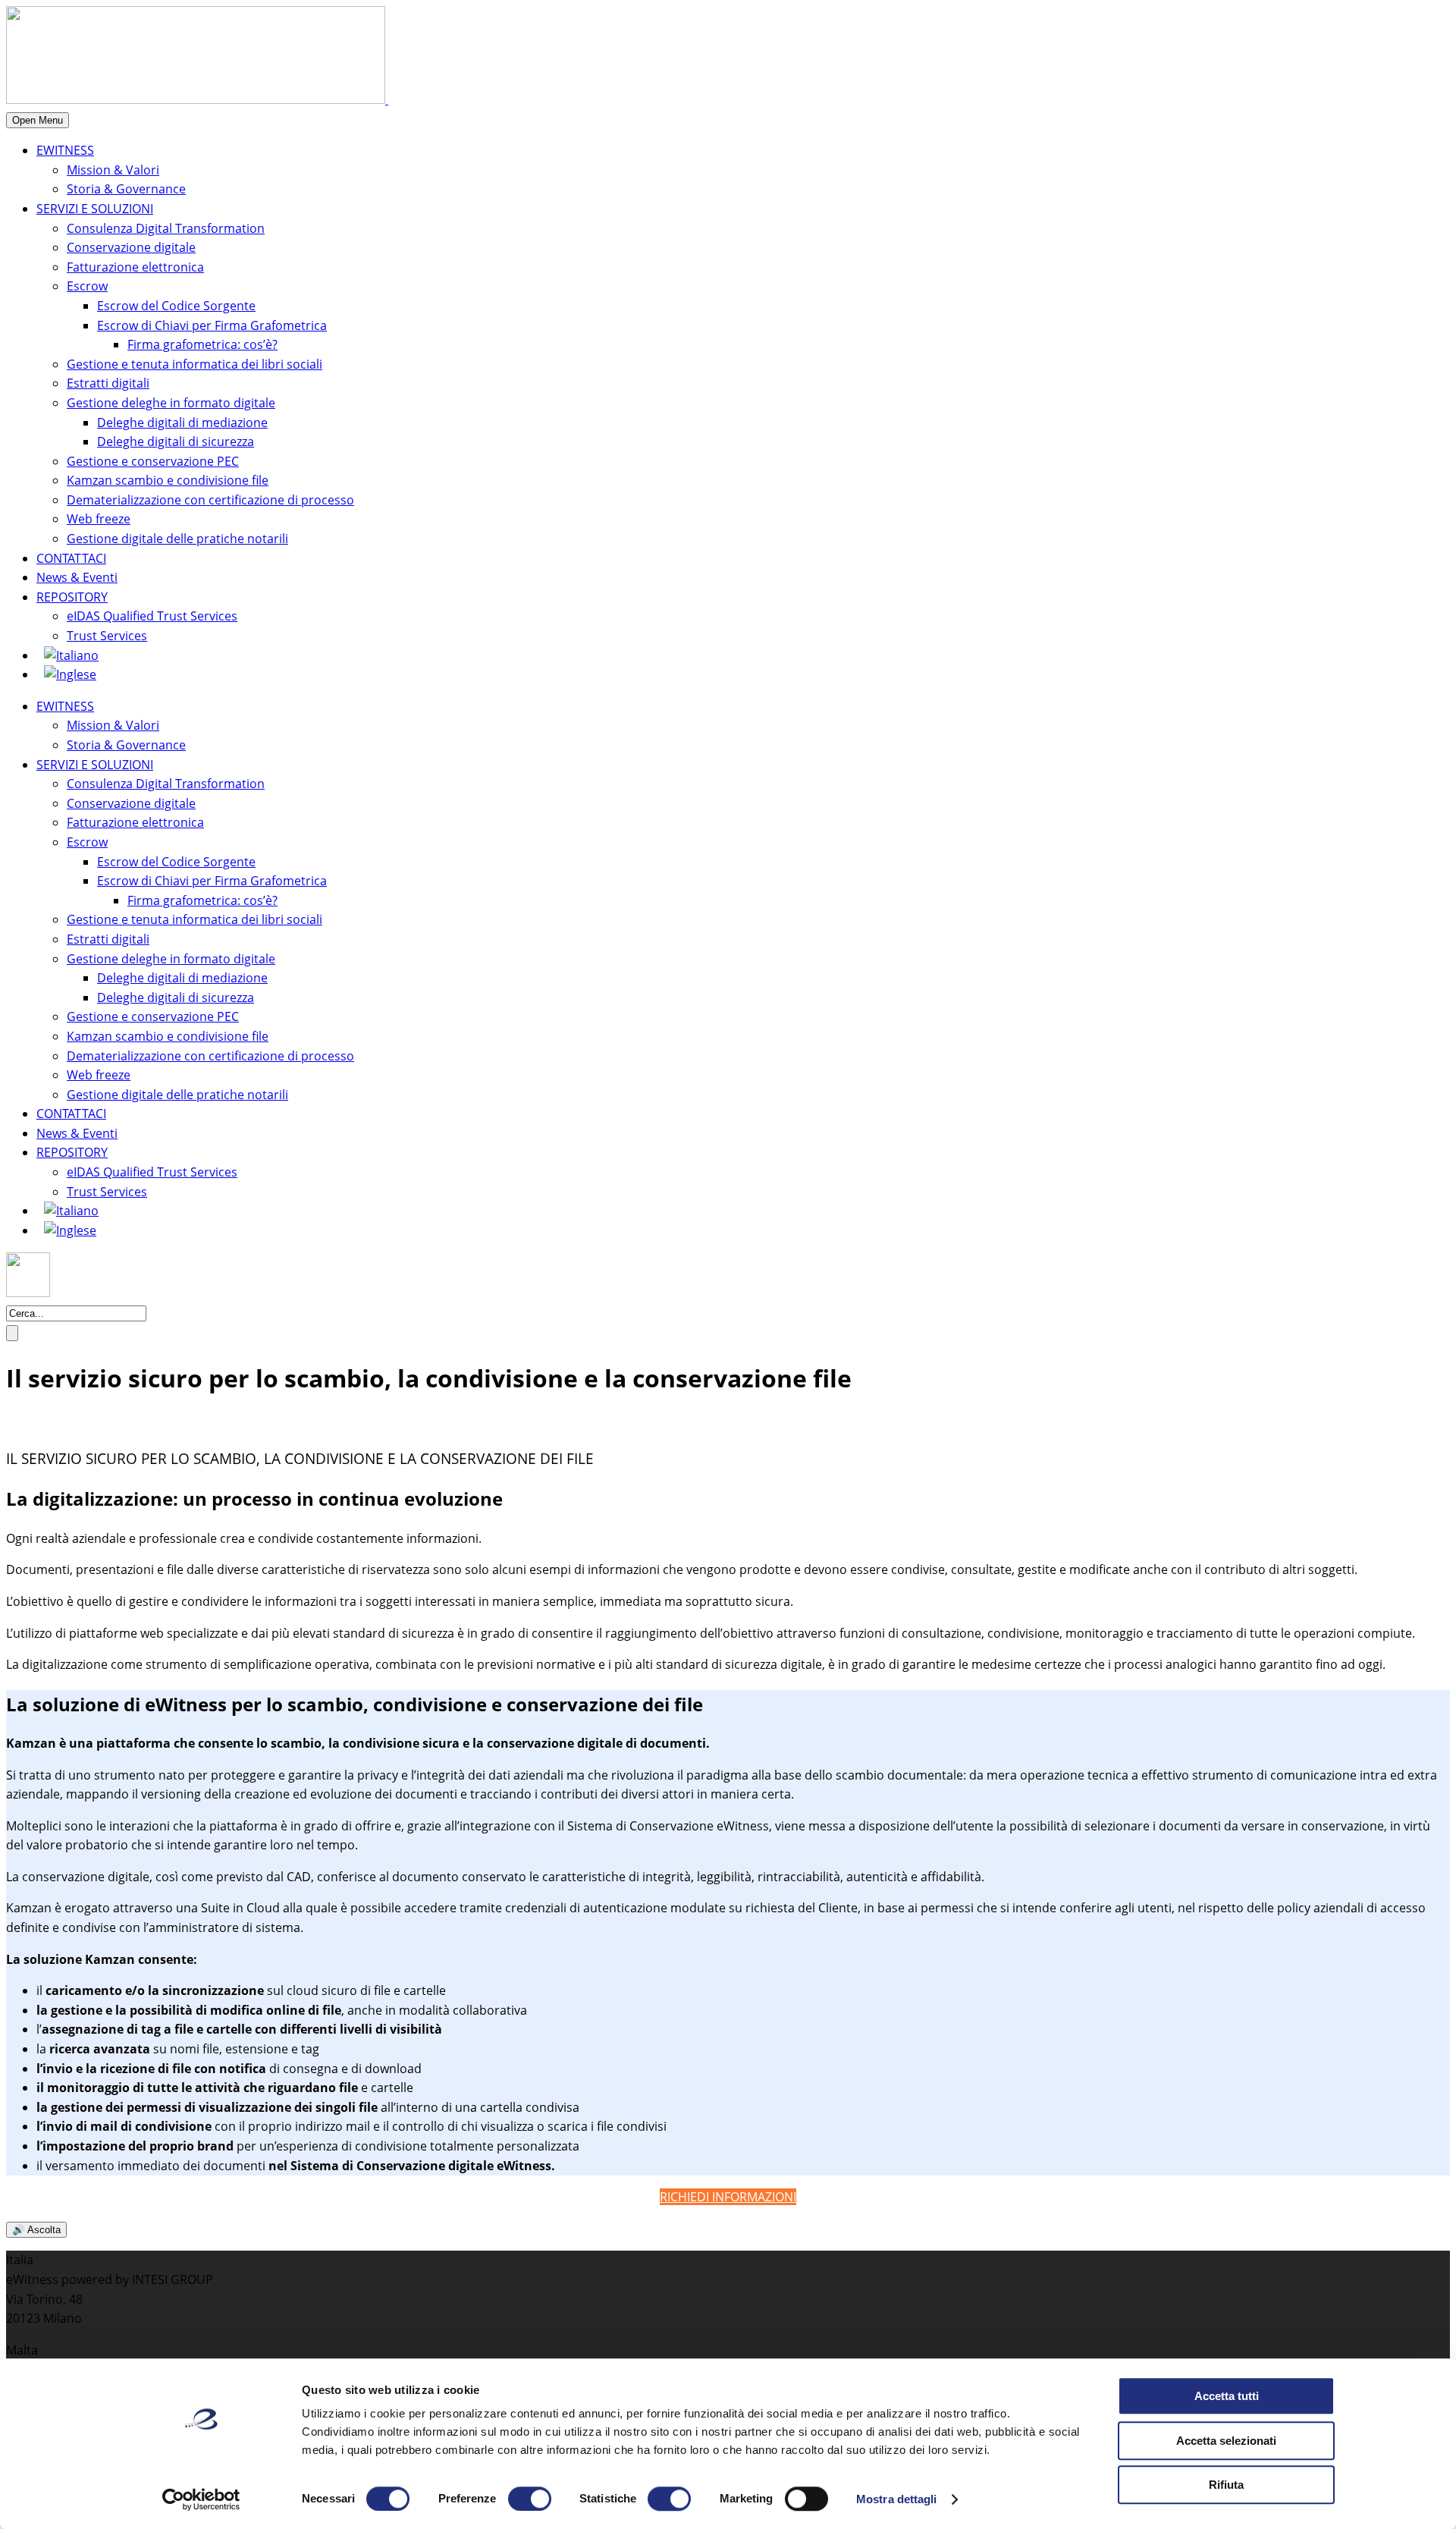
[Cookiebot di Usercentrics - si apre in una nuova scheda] (201, 2499)
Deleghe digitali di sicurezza (176, 441)
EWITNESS (65, 150)
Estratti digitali (108, 383)
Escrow (87, 286)
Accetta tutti (1227, 2396)
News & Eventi (77, 577)
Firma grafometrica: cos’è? (202, 344)
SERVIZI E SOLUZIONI (95, 209)
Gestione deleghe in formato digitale (171, 403)
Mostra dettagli (897, 2499)
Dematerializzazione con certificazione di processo (210, 500)
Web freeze (99, 519)
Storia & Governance (126, 189)
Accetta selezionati (1226, 2441)
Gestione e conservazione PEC (153, 461)
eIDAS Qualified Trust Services (152, 616)
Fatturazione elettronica (135, 267)
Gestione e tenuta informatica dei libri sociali (195, 364)
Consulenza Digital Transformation (166, 228)
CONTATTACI (71, 558)
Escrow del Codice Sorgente (176, 306)
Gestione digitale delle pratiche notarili (177, 539)
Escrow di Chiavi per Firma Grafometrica (212, 325)
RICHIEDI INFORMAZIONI (728, 2197)
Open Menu (38, 120)
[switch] (530, 2499)
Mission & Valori (113, 170)
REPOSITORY (72, 597)
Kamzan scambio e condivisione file (168, 480)
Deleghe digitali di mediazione (182, 423)
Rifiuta (1226, 2485)
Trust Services (107, 636)
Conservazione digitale (131, 247)
